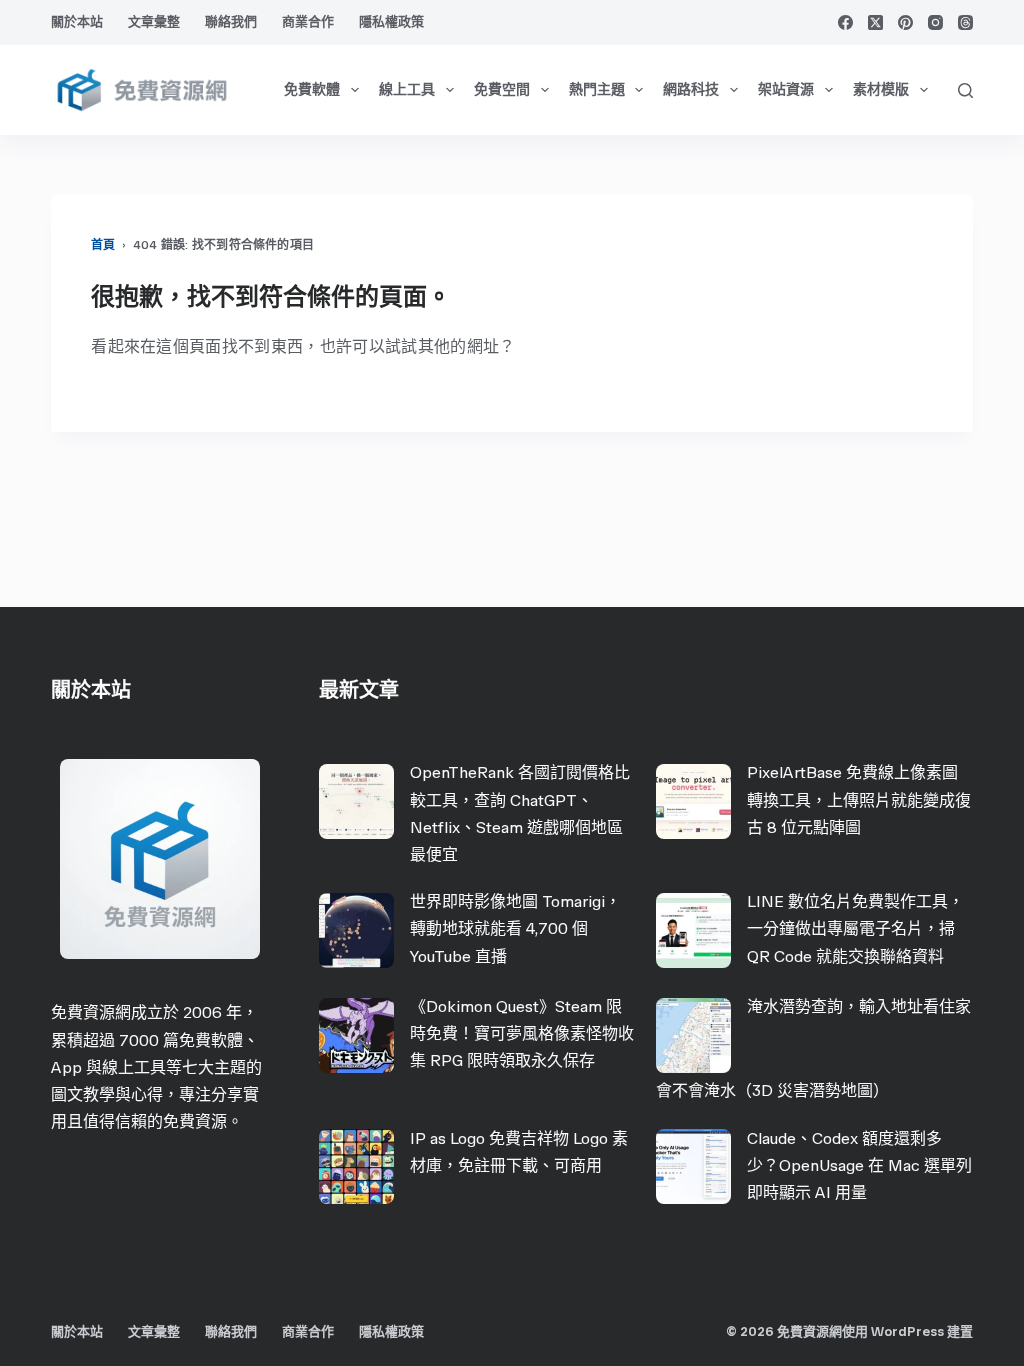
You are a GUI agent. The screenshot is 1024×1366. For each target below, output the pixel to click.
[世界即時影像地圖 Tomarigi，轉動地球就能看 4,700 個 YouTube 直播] (356, 930)
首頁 (103, 245)
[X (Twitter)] (875, 22)
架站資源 (786, 89)
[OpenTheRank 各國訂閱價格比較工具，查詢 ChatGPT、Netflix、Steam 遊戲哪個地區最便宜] (356, 801)
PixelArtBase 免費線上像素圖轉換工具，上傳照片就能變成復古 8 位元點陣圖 (859, 799)
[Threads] (965, 22)
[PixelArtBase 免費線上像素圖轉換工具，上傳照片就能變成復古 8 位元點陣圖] (693, 801)
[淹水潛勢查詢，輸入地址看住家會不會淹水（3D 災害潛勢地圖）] (693, 1035)
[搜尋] (965, 90)
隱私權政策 (391, 21)
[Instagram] (935, 22)
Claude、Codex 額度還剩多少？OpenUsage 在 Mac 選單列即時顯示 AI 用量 (859, 1165)
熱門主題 (597, 89)
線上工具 (407, 89)
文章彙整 (154, 21)
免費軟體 (312, 89)
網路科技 (691, 89)
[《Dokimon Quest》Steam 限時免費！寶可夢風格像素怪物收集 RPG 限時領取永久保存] (356, 1035)
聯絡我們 (231, 21)
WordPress (907, 1331)
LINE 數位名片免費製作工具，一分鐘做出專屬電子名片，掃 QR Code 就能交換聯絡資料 (855, 928)
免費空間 (502, 89)
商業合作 (308, 21)
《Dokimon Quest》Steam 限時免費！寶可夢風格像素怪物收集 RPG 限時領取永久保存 (522, 1033)
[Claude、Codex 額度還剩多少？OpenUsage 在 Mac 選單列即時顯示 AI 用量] (693, 1166)
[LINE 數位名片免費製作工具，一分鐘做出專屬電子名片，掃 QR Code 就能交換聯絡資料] (693, 930)
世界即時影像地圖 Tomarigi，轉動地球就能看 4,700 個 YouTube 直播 (515, 928)
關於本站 (77, 21)
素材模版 (881, 89)
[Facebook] (845, 22)
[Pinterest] (905, 22)
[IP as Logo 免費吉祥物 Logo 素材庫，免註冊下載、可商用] (356, 1166)
